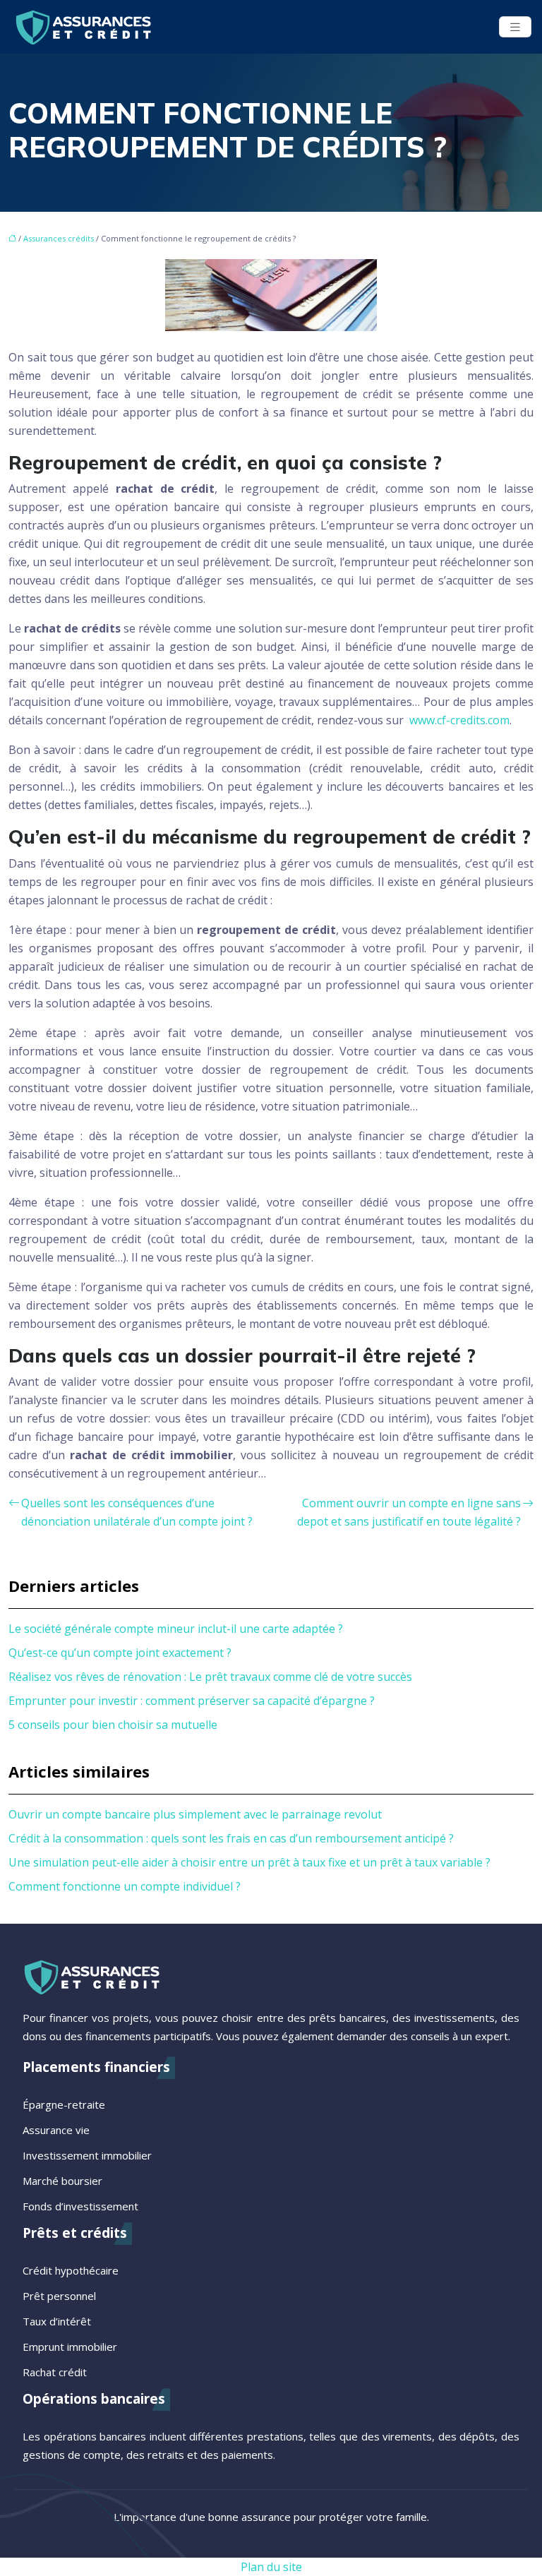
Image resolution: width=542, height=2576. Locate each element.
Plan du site (271, 2567)
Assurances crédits (59, 238)
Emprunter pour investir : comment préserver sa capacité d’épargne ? (192, 1701)
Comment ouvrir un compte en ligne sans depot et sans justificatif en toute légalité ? (409, 1512)
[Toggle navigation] (515, 27)
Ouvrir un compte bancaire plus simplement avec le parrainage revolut (195, 1814)
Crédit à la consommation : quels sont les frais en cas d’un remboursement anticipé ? (231, 1838)
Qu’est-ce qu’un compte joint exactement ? (120, 1653)
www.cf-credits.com (458, 720)
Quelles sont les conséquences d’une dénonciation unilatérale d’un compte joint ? (137, 1512)
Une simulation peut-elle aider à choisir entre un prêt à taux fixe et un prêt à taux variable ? (249, 1862)
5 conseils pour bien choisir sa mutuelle (113, 1725)
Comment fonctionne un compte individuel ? (125, 1886)
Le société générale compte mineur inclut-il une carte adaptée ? (176, 1629)
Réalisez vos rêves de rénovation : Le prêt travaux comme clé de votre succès (210, 1677)
